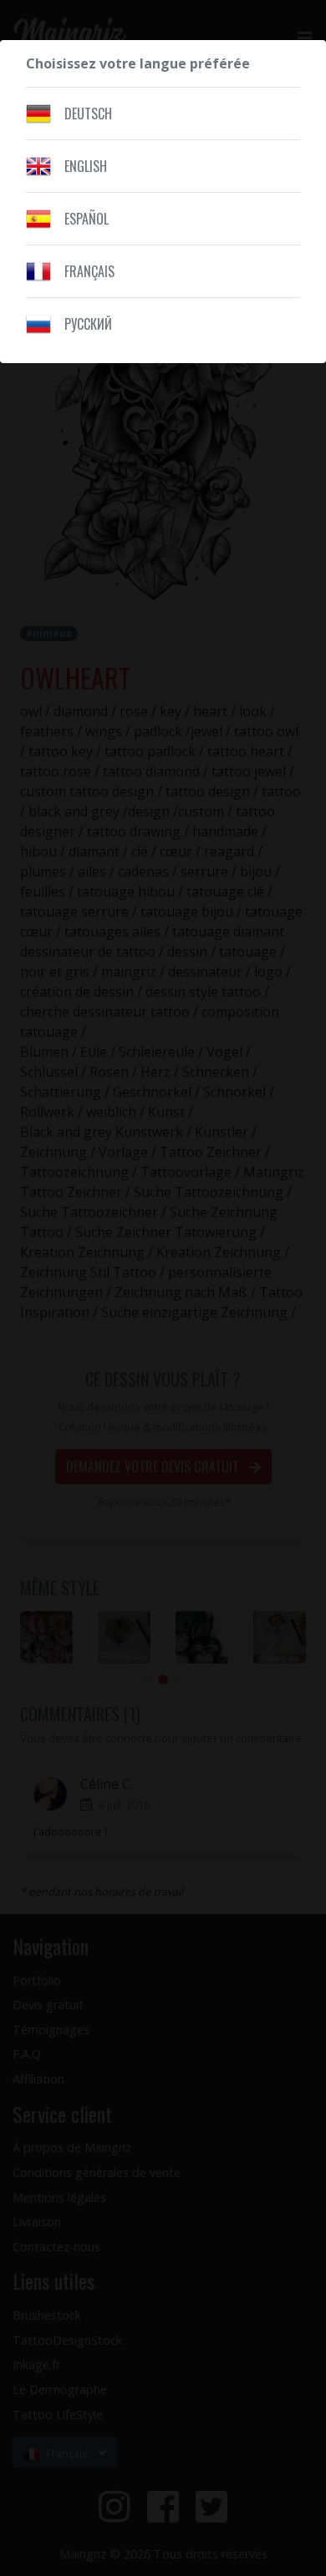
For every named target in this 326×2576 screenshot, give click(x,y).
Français (89, 271)
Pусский (88, 324)
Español (87, 219)
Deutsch (88, 114)
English (86, 166)
